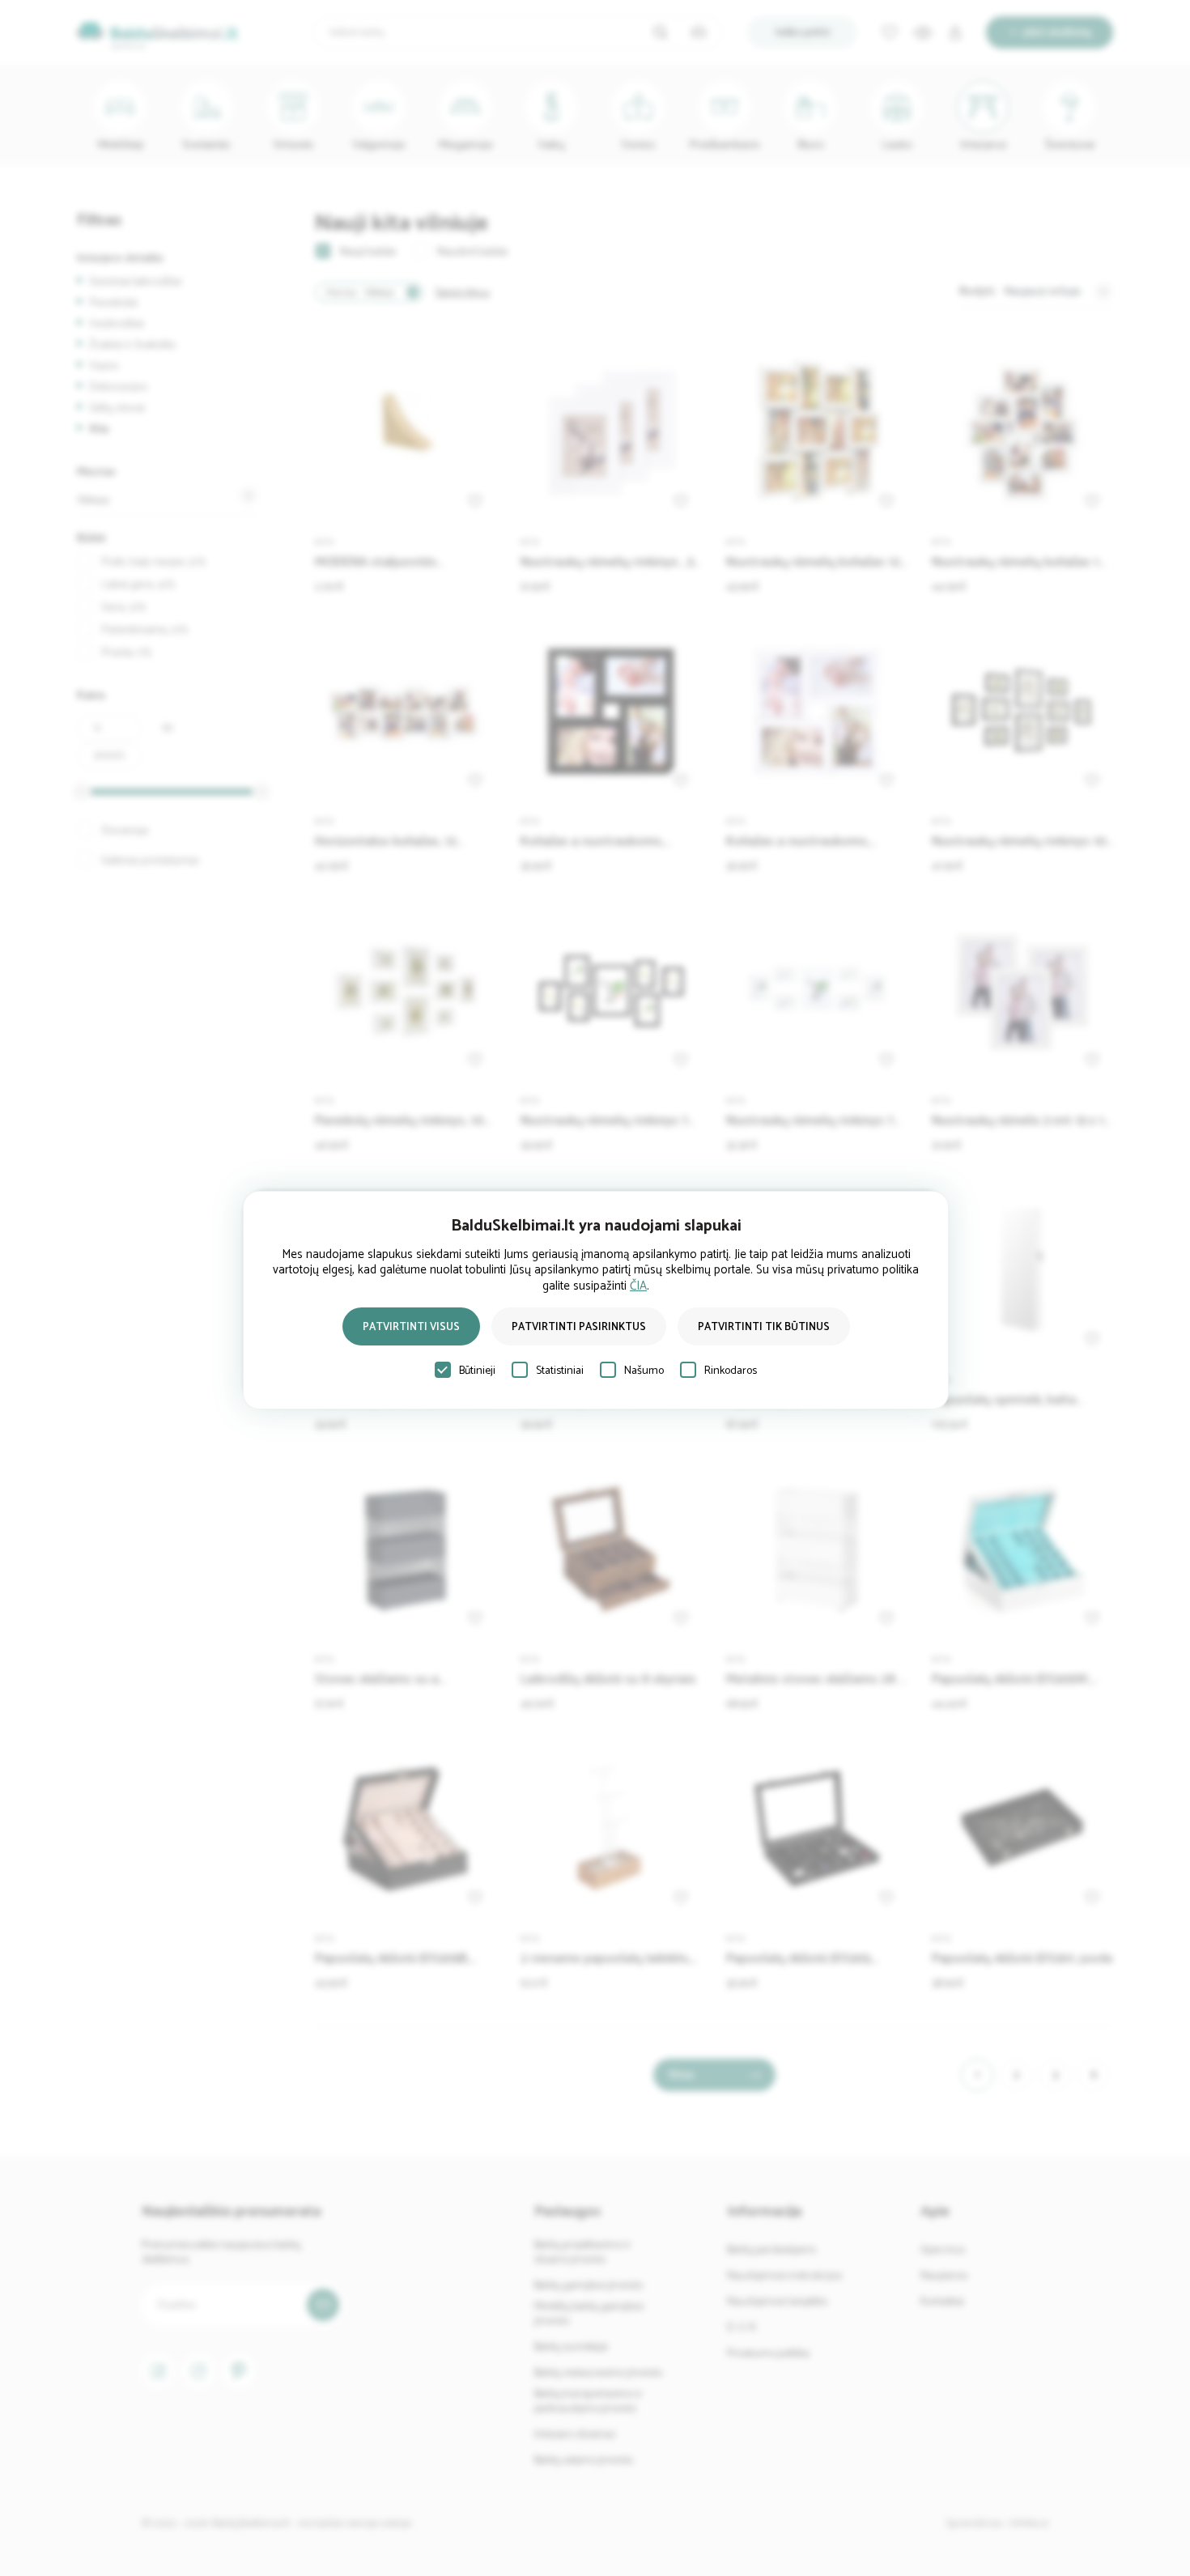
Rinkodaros (731, 1371)
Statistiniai (560, 1371)
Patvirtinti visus (411, 1327)
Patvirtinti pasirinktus (579, 1327)
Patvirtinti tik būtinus (764, 1327)
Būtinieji (477, 1371)
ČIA (638, 1286)
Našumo (644, 1371)
